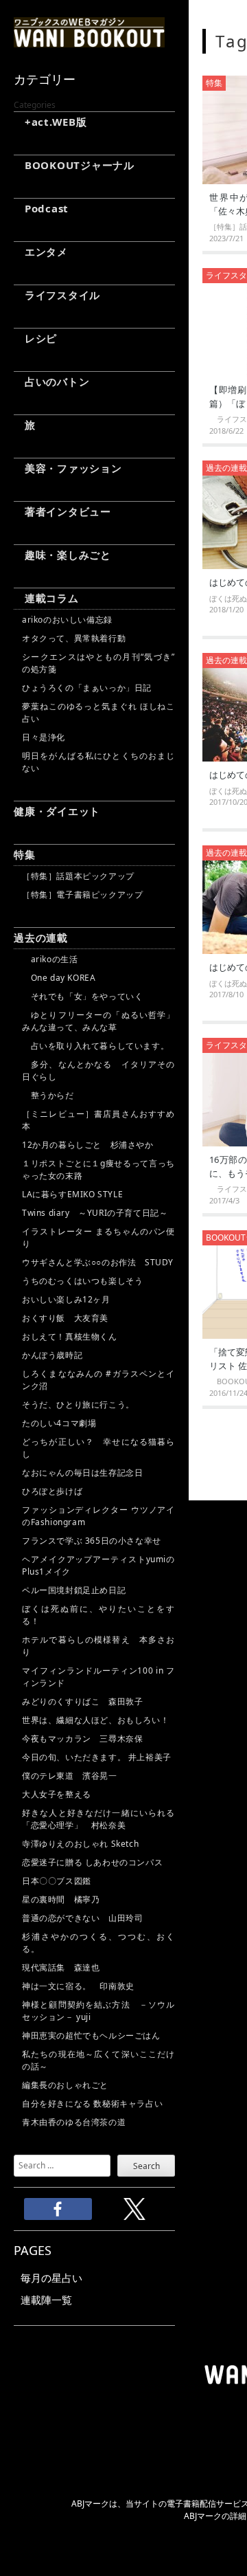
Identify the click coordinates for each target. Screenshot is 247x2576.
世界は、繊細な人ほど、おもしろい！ (95, 1720)
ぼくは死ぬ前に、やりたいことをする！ (98, 1615)
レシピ (35, 338)
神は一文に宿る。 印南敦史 (82, 1986)
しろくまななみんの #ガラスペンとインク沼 (98, 1380)
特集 (25, 854)
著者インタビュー (62, 511)
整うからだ (48, 1095)
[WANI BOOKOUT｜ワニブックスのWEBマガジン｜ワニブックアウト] (89, 41)
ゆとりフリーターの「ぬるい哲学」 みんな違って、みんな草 (98, 1021)
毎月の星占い (51, 2278)
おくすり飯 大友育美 (65, 1318)
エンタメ (41, 252)
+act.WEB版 (50, 122)
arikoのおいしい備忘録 (67, 620)
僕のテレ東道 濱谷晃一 (70, 1776)
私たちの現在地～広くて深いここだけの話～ (98, 2060)
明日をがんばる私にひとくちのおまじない (98, 762)
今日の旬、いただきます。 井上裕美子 (98, 1757)
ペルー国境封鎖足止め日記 (74, 1590)
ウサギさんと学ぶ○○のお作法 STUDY (98, 1262)
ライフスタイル (57, 295)
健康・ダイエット (57, 811)
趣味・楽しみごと (62, 555)
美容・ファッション (68, 468)
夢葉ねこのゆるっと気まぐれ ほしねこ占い (98, 712)
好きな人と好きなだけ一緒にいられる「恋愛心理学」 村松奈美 (98, 1819)
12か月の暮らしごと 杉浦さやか (88, 1145)
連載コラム (46, 598)
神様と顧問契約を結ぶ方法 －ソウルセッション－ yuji (98, 2011)
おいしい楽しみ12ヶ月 (66, 1299)
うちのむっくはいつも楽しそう (82, 1281)
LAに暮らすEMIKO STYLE (72, 1194)
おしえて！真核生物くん (70, 1336)
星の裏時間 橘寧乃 (61, 1899)
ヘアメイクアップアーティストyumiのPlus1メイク (98, 1565)
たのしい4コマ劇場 (59, 1423)
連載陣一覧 (46, 2300)
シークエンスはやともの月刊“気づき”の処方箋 (98, 663)
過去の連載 (41, 937)
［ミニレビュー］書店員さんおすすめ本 (98, 1120)
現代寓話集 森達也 (61, 1967)
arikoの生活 (50, 959)
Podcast (41, 208)
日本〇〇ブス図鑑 (57, 1881)
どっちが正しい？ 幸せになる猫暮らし (98, 1448)
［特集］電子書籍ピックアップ (82, 895)
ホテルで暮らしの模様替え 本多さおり (98, 1646)
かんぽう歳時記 (52, 1355)
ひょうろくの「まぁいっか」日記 (87, 688)
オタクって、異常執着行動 (74, 638)
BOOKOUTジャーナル (74, 165)
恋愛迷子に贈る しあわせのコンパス (92, 1862)
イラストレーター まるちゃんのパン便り (98, 1237)
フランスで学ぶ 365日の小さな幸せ (92, 1541)
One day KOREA (59, 978)
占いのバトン (51, 381)
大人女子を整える (57, 1794)
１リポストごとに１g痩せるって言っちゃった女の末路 (98, 1169)
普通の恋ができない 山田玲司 (82, 1918)
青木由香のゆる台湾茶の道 (74, 2122)
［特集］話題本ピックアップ (78, 876)
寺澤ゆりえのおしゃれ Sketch (80, 1844)
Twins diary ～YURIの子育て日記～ (95, 1213)
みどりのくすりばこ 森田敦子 (82, 1701)
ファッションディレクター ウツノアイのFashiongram (98, 1516)
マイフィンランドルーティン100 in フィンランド (98, 1677)
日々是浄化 (44, 737)
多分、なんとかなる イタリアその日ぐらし (98, 1070)
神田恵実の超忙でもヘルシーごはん (91, 2035)
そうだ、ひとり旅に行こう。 (78, 1404)
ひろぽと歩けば (52, 1491)
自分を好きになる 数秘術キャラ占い (92, 2103)
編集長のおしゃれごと (65, 2085)
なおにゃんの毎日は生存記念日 (82, 1473)
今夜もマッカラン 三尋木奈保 (82, 1739)
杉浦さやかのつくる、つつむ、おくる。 (98, 1943)
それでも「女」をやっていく (82, 996)
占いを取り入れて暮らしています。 (95, 1046)
